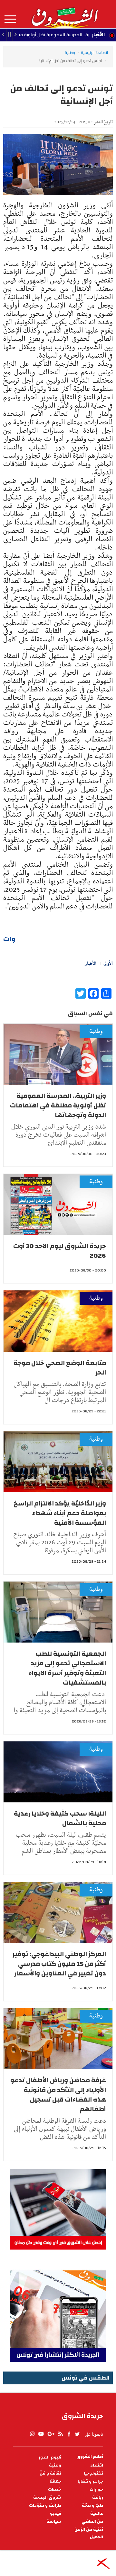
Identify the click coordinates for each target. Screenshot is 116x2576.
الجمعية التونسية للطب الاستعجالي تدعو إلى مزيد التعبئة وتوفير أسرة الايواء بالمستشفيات (67, 1668)
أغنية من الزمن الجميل (89, 2533)
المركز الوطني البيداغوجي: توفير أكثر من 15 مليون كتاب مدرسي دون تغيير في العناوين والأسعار (59, 1964)
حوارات (96, 2489)
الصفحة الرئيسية (94, 53)
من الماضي (92, 2522)
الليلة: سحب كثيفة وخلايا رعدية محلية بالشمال (60, 1818)
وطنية (70, 53)
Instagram (32, 2434)
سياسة (54, 2522)
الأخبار (98, 35)
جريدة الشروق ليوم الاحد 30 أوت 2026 (60, 1251)
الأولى (108, 964)
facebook (69, 2434)
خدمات (55, 2489)
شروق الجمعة (47, 2498)
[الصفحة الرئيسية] (64, 14)
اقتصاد (97, 2465)
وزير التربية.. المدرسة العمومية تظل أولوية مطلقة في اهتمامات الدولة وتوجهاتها (58, 1105)
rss (60, 2434)
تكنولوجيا (93, 2473)
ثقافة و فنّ (50, 2473)
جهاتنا (55, 2481)
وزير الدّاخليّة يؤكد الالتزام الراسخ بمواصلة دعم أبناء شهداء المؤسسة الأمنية (60, 1513)
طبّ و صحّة (92, 2506)
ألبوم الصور (50, 2457)
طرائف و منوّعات (45, 2506)
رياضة (98, 2498)
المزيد (10, 19)
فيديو (56, 2514)
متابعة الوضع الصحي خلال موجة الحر (60, 1368)
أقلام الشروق (90, 2457)
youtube (41, 2434)
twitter (78, 2434)
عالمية (97, 2514)
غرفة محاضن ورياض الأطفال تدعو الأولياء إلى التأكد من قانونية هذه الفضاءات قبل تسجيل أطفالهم (58, 2095)
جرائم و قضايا (90, 2481)
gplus (51, 2434)
